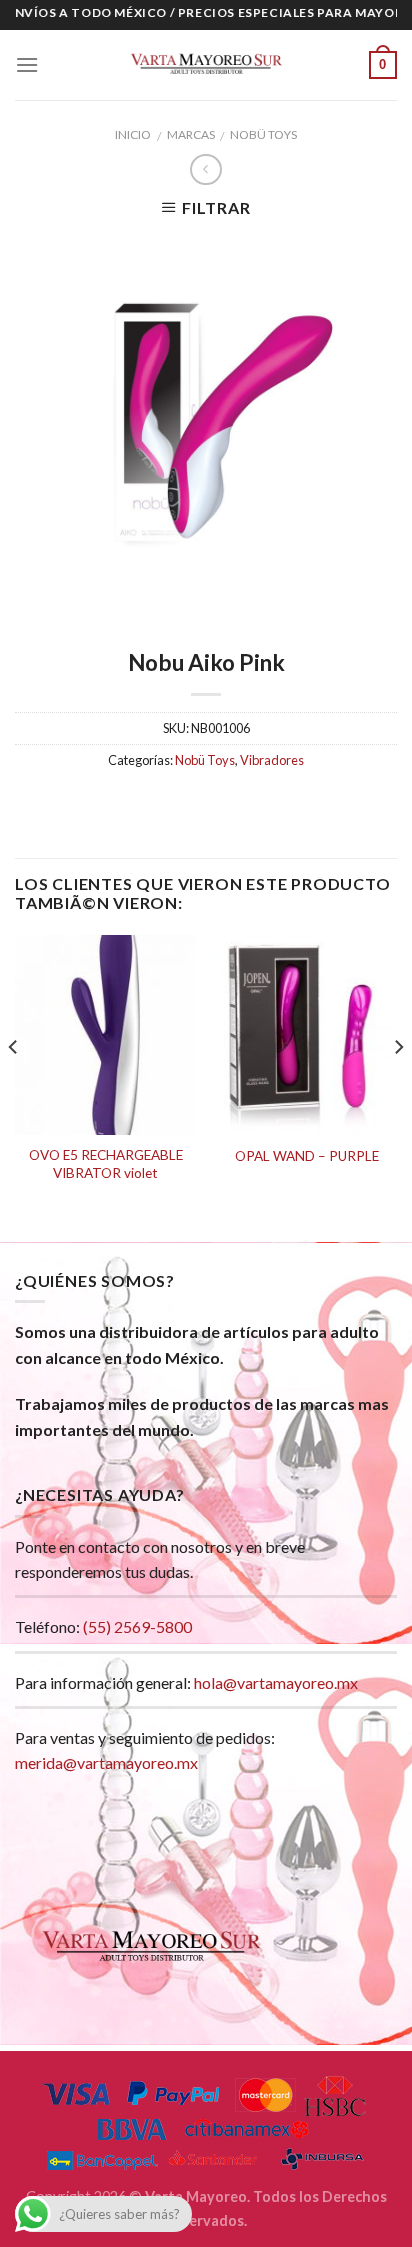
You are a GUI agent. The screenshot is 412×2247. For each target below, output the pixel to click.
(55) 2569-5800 (137, 1626)
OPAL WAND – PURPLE (307, 1156)
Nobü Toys (263, 134)
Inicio (133, 134)
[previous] (14, 1086)
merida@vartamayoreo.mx (106, 1762)
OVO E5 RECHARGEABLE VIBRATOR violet (106, 1164)
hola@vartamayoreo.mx (276, 1682)
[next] (398, 1086)
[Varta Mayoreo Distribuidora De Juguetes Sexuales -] (206, 65)
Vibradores (272, 760)
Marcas (191, 134)
